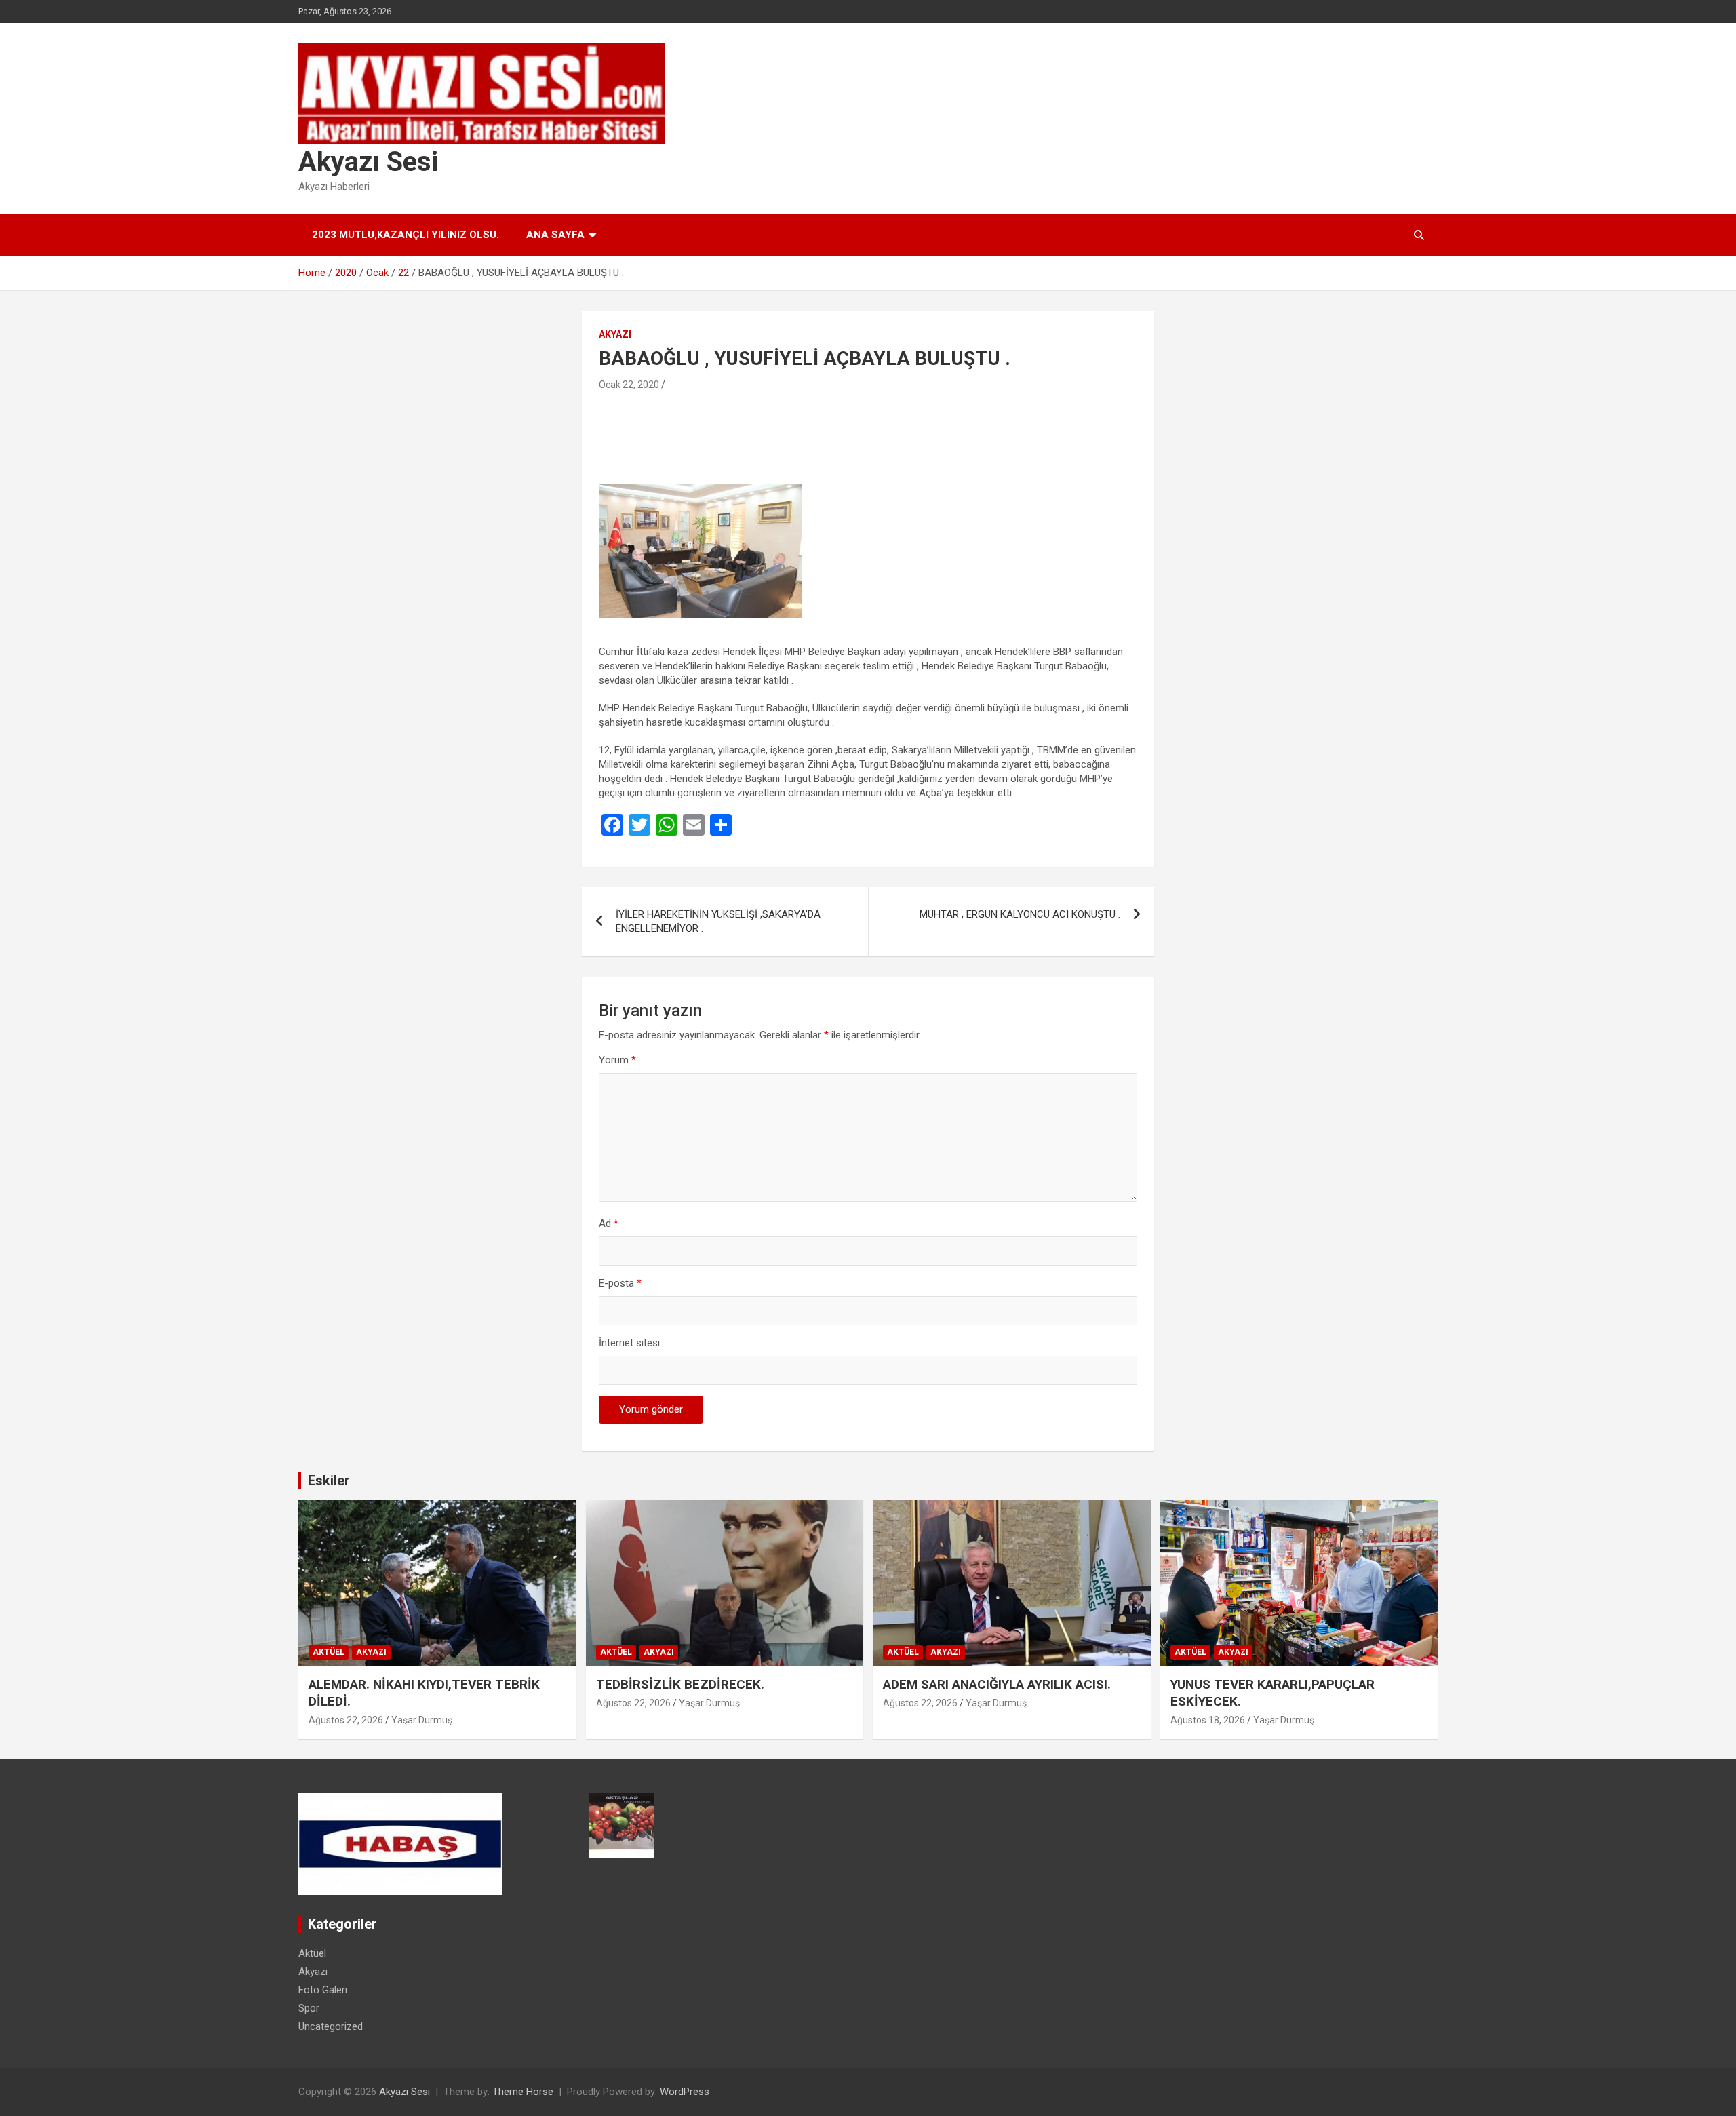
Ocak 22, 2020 (629, 385)
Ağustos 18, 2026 (1208, 1720)
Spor (309, 2008)
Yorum (617, 1060)
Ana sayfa (555, 235)
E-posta (620, 1283)
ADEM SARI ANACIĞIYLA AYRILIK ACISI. (997, 1684)
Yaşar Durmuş (422, 1720)
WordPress (685, 2092)
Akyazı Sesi (368, 162)
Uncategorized (331, 2026)
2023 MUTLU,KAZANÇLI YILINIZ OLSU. (406, 235)
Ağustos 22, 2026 (346, 1720)
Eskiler (329, 1481)
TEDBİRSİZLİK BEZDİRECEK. (680, 1684)
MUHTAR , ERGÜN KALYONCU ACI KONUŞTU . (1020, 914)
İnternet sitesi (629, 1343)
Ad (609, 1223)
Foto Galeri (323, 1990)
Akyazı (615, 334)
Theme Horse (523, 2092)
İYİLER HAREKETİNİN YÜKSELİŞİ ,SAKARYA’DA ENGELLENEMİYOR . (718, 921)
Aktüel (329, 1652)
